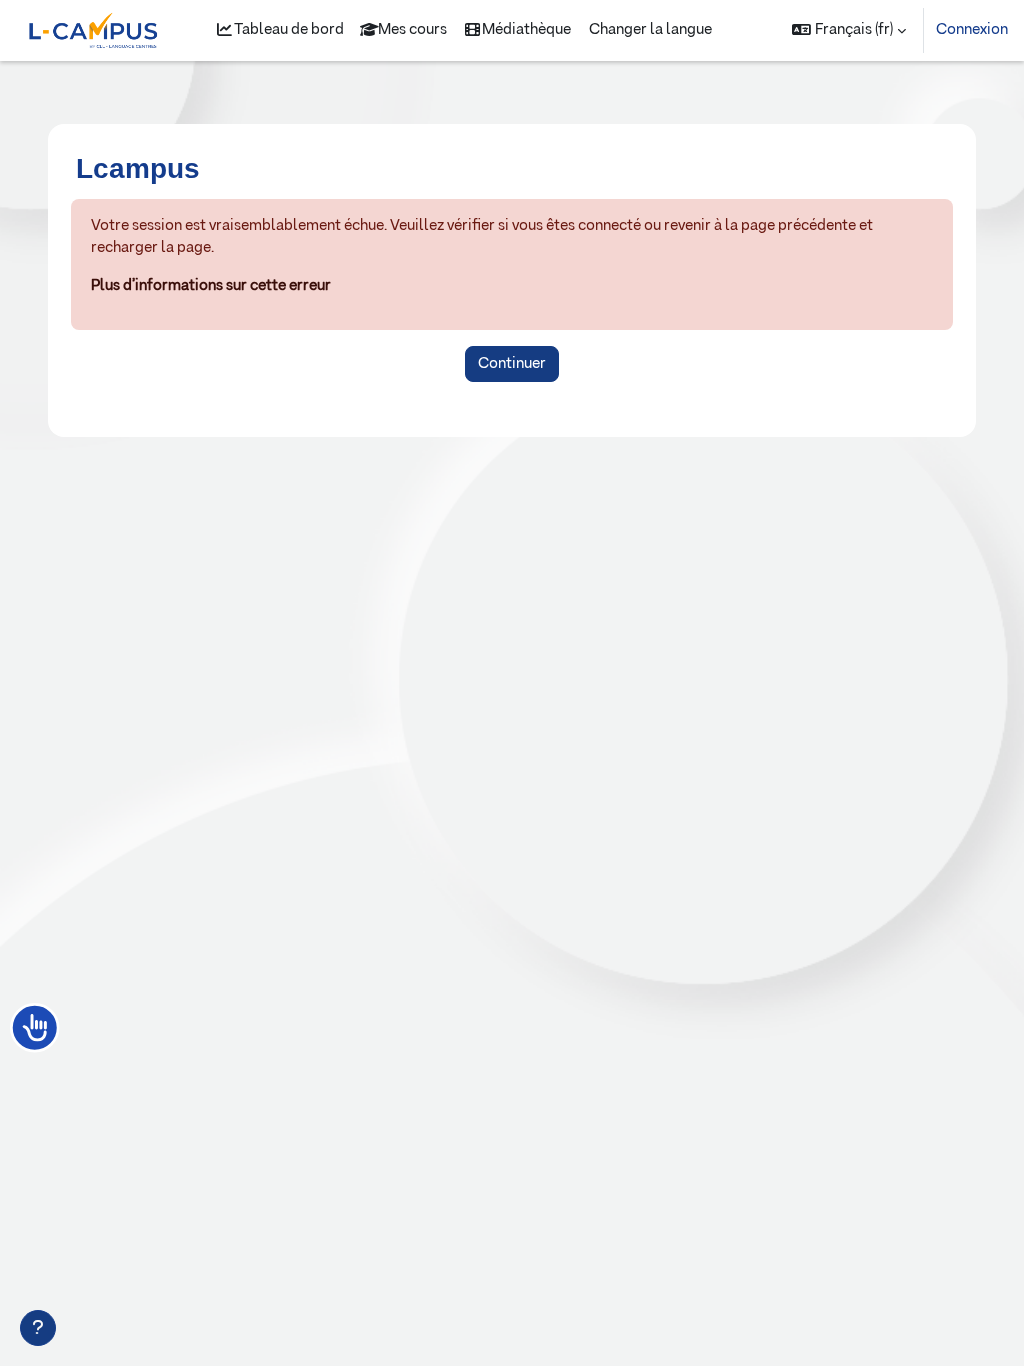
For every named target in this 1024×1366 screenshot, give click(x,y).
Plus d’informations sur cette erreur (211, 285)
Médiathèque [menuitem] (526, 29)
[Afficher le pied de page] (38, 1328)
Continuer (512, 363)
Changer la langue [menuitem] (650, 29)
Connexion (972, 29)
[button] (849, 30)
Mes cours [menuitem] (412, 29)
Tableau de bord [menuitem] (289, 29)
